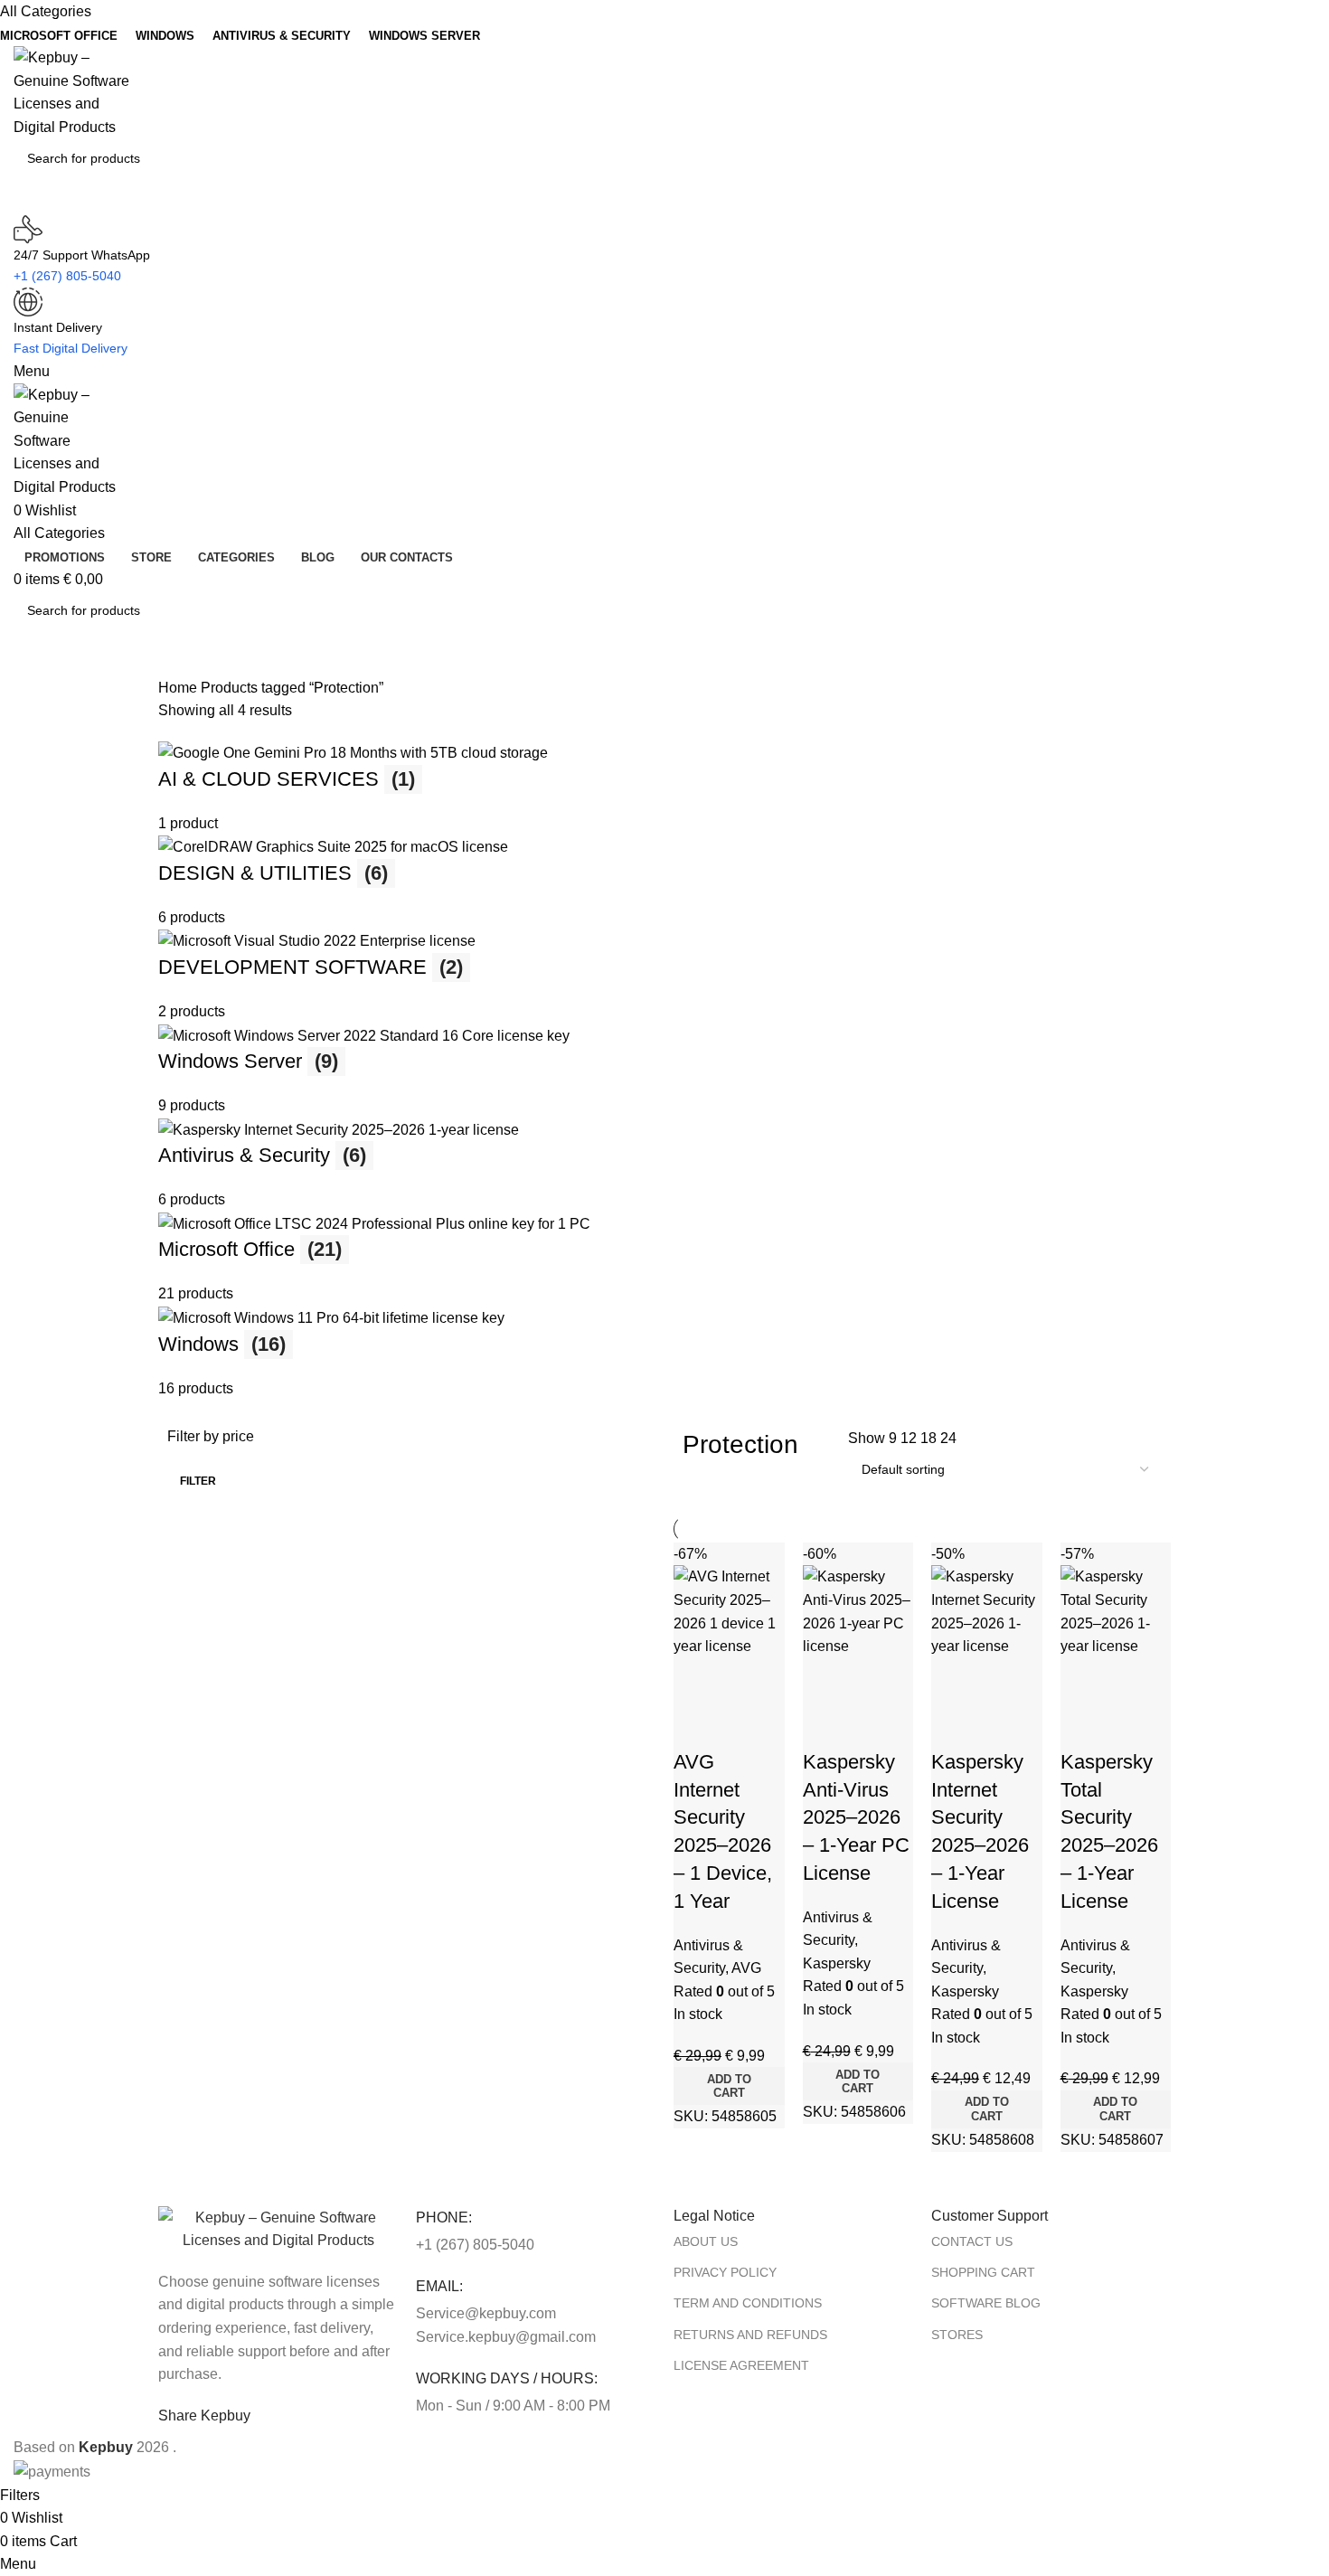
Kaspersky (837, 1963)
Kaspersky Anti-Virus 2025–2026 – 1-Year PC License (856, 1817)
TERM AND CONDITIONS (748, 2303)
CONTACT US (972, 2241)
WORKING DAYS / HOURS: (507, 2378)
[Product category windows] (664, 1070)
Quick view (741, 1681)
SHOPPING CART (983, 2272)
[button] (729, 2086)
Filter (198, 1481)
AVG (746, 1968)
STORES (957, 2335)
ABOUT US (706, 2241)
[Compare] (696, 1681)
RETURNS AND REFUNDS (750, 2335)
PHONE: (444, 2217)
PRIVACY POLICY (725, 2272)
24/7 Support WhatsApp (82, 255)
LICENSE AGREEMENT (741, 2365)
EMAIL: (439, 2286)
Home (179, 688)
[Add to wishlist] (696, 1726)
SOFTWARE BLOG (986, 2303)
